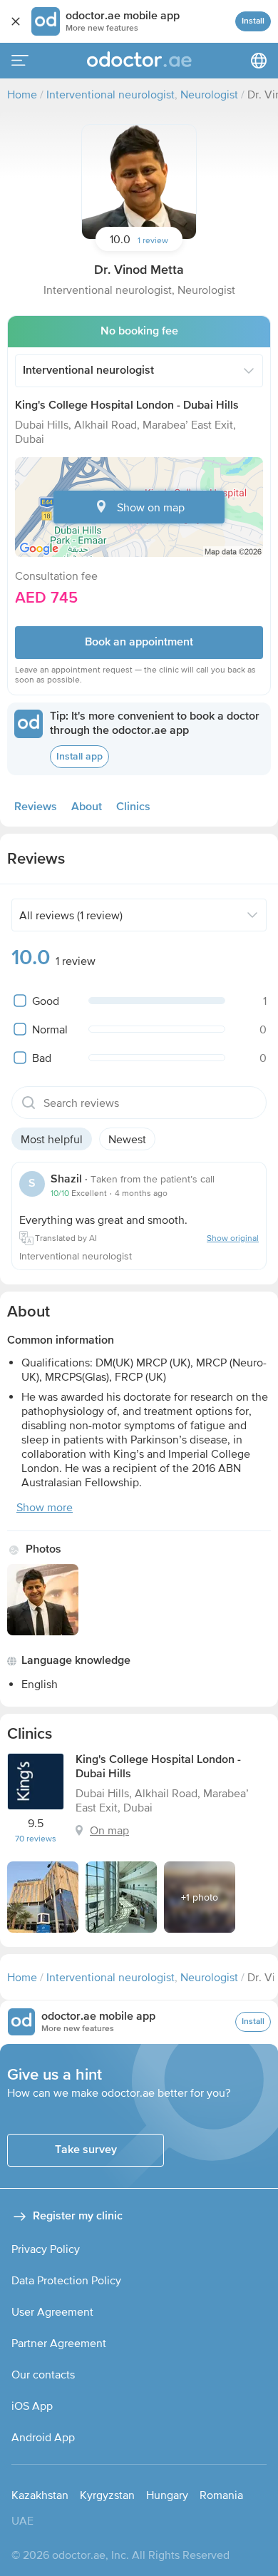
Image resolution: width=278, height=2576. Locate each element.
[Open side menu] (20, 61)
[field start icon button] (29, 1103)
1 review (153, 240)
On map (109, 1830)
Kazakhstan (40, 2495)
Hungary (167, 2495)
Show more (45, 1507)
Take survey (86, 2150)
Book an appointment (139, 643)
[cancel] (16, 21)
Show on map (151, 507)
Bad (42, 1058)
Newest (127, 1139)
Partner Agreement (59, 2343)
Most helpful (52, 1139)
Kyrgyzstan (107, 2495)
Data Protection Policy (66, 2280)
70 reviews (36, 1839)
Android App (43, 2437)
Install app (79, 757)
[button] (139, 182)
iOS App (32, 2406)
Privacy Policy (46, 2249)
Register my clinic (78, 2217)
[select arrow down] (249, 371)
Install (253, 21)
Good (46, 1001)
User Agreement (52, 2311)
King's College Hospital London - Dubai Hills (127, 406)
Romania (221, 2495)
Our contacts (43, 2374)
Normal (50, 1029)
